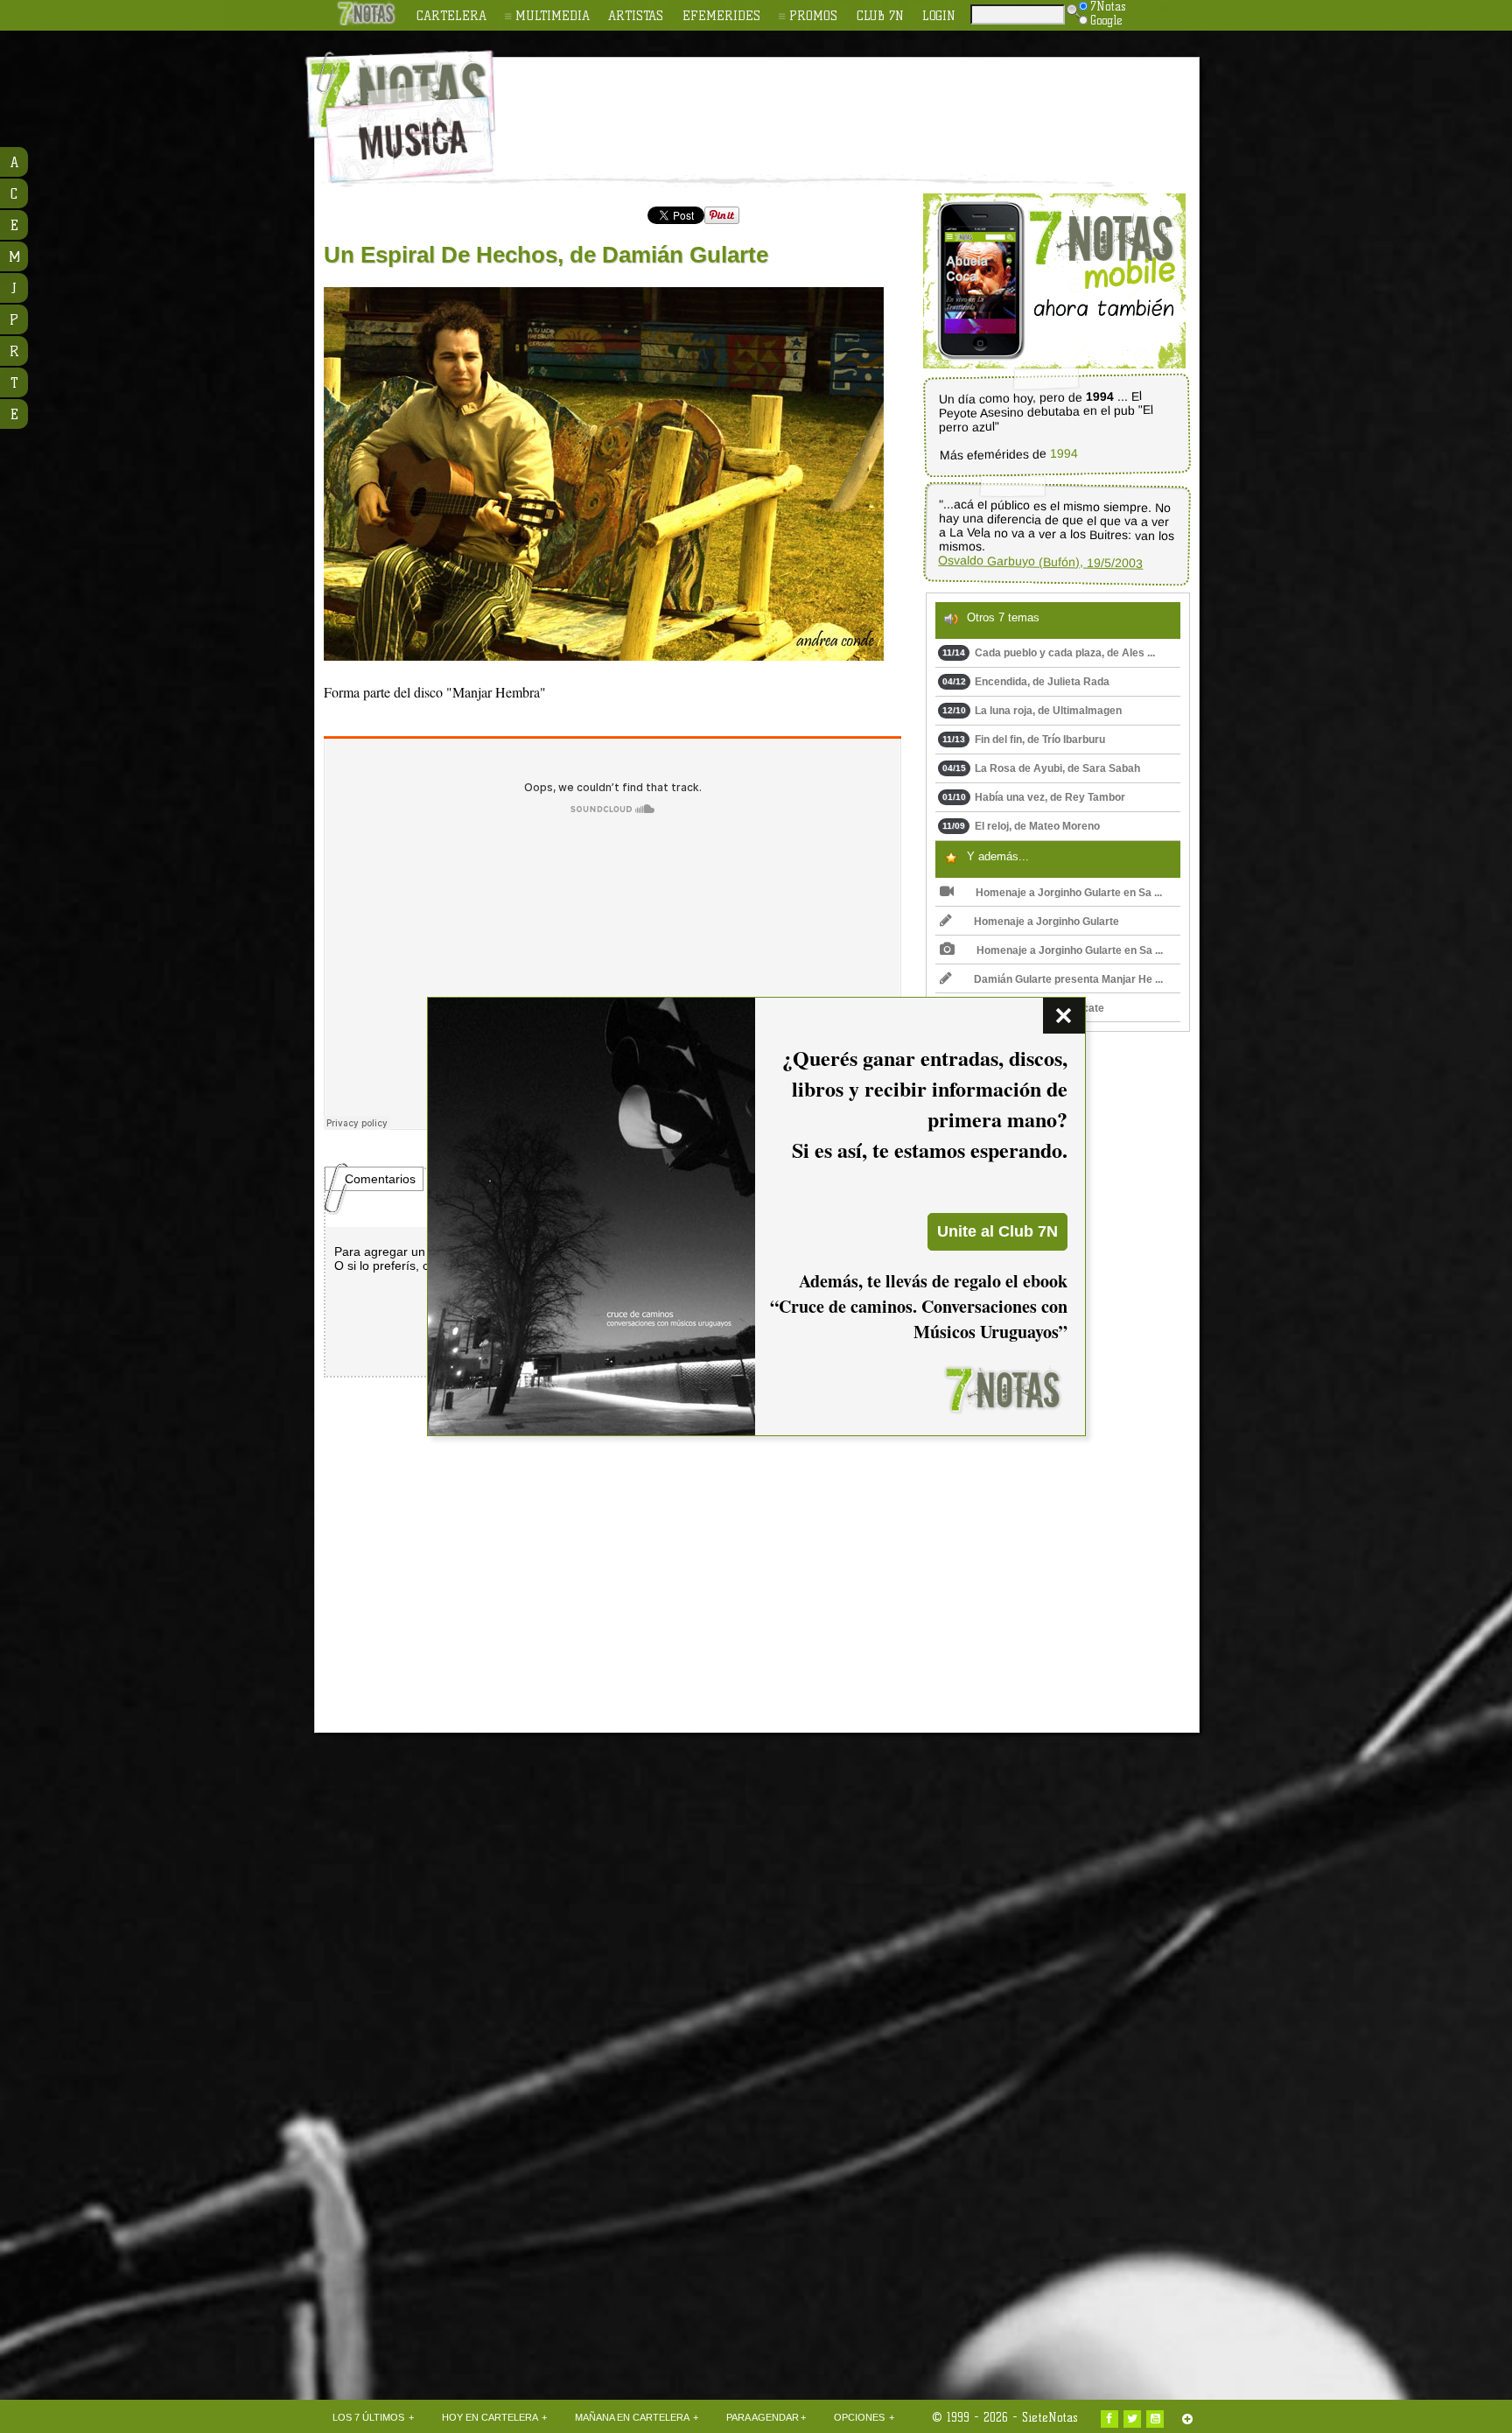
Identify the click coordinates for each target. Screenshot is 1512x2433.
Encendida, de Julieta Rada (1026, 682)
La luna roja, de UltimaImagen (1032, 711)
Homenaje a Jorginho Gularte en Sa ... (1069, 893)
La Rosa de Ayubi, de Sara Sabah (1041, 768)
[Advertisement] (870, 106)
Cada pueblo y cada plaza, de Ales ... (1049, 653)
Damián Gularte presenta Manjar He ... (1068, 979)
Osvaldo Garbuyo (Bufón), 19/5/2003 (1040, 562)
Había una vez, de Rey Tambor (1034, 797)
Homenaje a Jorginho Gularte (1046, 922)
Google (1106, 20)
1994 (1063, 454)
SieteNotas (1050, 2417)
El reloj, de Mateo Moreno (1021, 826)
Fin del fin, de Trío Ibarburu (1024, 740)
